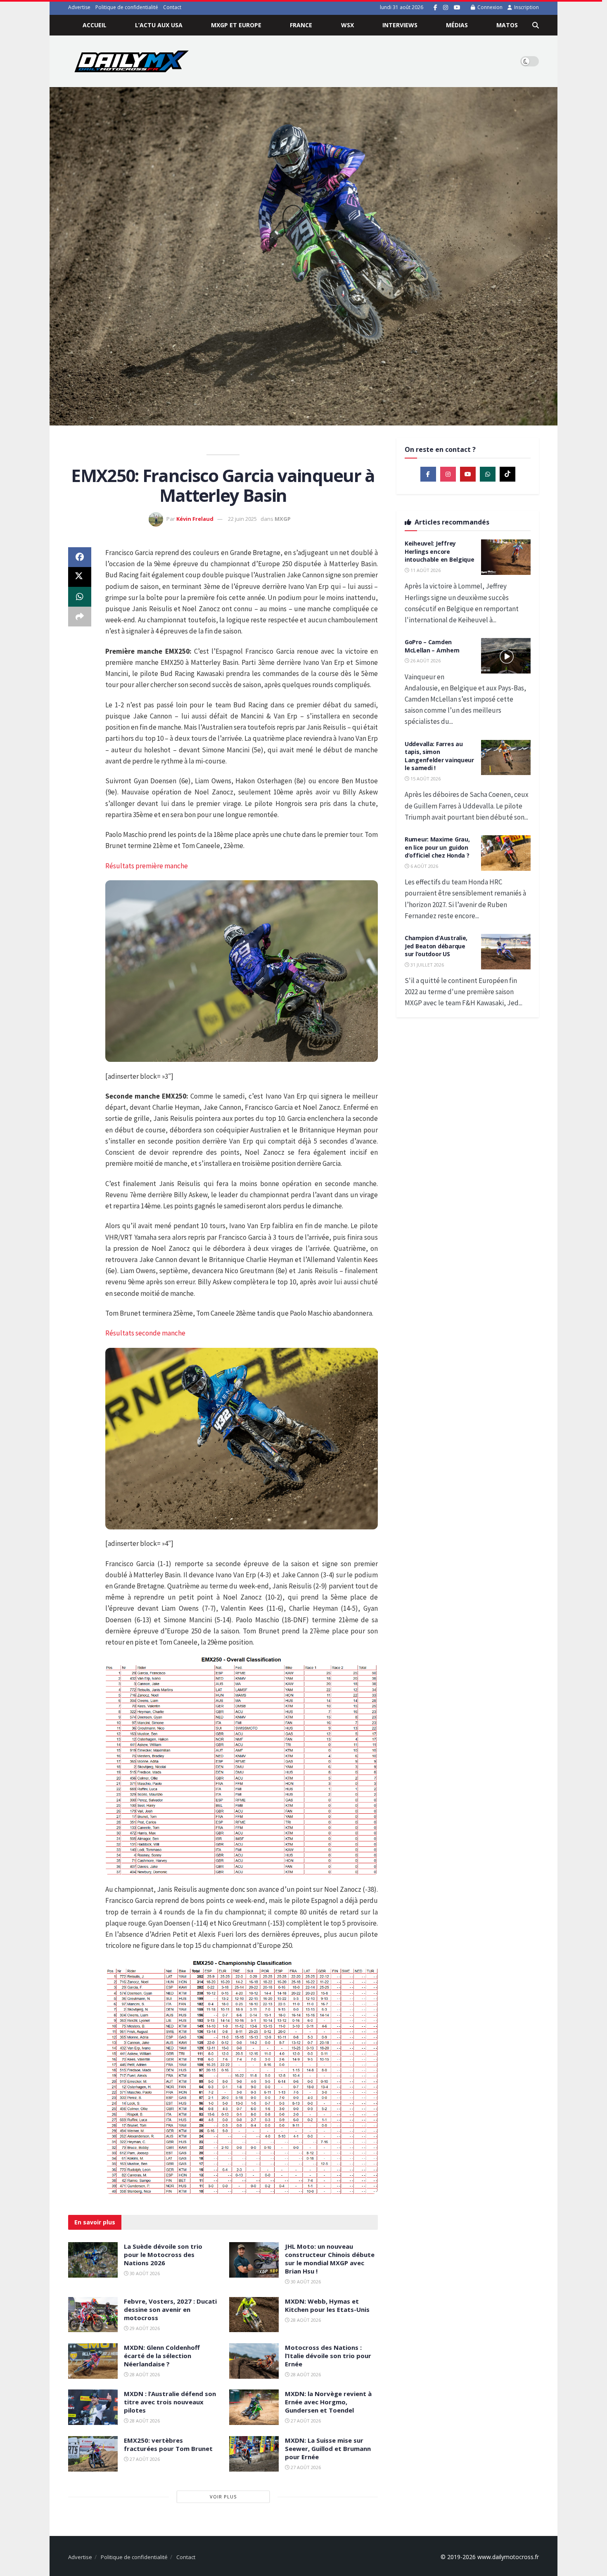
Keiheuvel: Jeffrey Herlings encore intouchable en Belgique (440, 551)
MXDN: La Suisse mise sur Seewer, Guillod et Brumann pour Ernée (328, 2448)
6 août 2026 (424, 866)
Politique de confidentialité (127, 7)
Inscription (526, 7)
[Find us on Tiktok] (507, 474)
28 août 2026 (305, 2320)
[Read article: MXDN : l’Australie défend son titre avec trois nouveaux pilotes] (93, 2407)
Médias (457, 25)
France (301, 25)
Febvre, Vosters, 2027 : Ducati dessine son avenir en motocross (170, 2309)
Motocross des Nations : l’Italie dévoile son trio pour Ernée (328, 2356)
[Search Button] (536, 25)
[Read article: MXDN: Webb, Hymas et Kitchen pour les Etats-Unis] (254, 2315)
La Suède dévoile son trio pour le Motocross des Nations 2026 (163, 2255)
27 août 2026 (305, 2421)
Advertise (79, 7)
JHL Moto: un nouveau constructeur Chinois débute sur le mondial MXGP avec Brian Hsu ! (330, 2259)
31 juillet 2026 (427, 965)
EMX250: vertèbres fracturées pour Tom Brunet (168, 2444)
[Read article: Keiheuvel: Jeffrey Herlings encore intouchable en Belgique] (506, 557)
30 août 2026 (144, 2273)
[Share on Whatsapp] (80, 597)
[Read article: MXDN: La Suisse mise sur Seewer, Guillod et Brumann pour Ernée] (254, 2454)
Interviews (400, 25)
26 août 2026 (425, 661)
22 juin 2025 (242, 519)
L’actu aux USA (159, 25)
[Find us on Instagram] (446, 8)
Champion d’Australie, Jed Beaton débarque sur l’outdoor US (436, 946)
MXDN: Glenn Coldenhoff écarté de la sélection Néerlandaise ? (162, 2356)
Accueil (95, 25)
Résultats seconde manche (145, 1333)
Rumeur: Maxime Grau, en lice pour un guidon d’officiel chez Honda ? (437, 847)
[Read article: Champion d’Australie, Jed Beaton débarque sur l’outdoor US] (506, 952)
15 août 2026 (425, 779)
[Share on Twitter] (80, 577)
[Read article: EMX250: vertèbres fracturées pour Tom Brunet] (93, 2454)
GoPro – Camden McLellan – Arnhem (432, 646)
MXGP (283, 519)
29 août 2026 (144, 2328)
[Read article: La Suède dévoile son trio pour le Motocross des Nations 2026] (93, 2260)
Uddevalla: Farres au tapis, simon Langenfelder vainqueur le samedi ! (439, 756)
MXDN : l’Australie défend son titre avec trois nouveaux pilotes (170, 2402)
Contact (172, 7)
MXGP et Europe (236, 25)
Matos (507, 25)
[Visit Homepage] (132, 61)
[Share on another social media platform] (80, 617)
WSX (347, 25)
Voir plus (223, 2497)
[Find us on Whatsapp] (488, 474)
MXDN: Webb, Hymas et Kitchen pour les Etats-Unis (327, 2305)
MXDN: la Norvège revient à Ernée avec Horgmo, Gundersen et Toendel (328, 2402)
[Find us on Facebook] (435, 8)
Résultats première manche (147, 866)
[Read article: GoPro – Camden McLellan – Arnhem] (506, 656)
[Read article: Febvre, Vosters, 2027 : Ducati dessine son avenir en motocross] (93, 2315)
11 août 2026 (425, 570)
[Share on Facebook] (80, 557)
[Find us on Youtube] (457, 8)
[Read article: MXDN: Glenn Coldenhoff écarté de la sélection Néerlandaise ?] (93, 2361)
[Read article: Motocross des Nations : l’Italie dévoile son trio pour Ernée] (254, 2361)
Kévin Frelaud (195, 519)
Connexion (489, 7)
